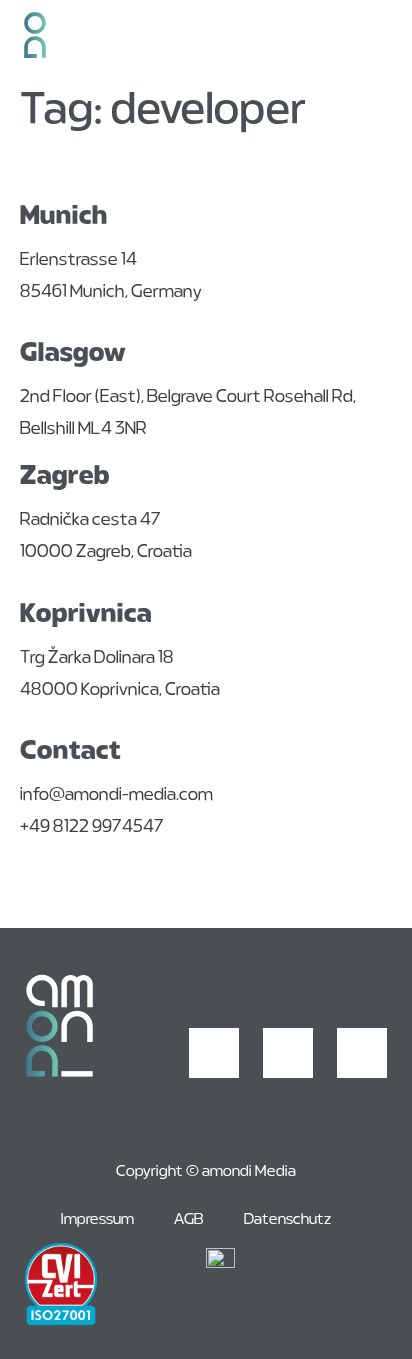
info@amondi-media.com (116, 795)
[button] (385, 39)
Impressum (97, 1220)
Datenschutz (288, 1220)
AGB (189, 1220)
